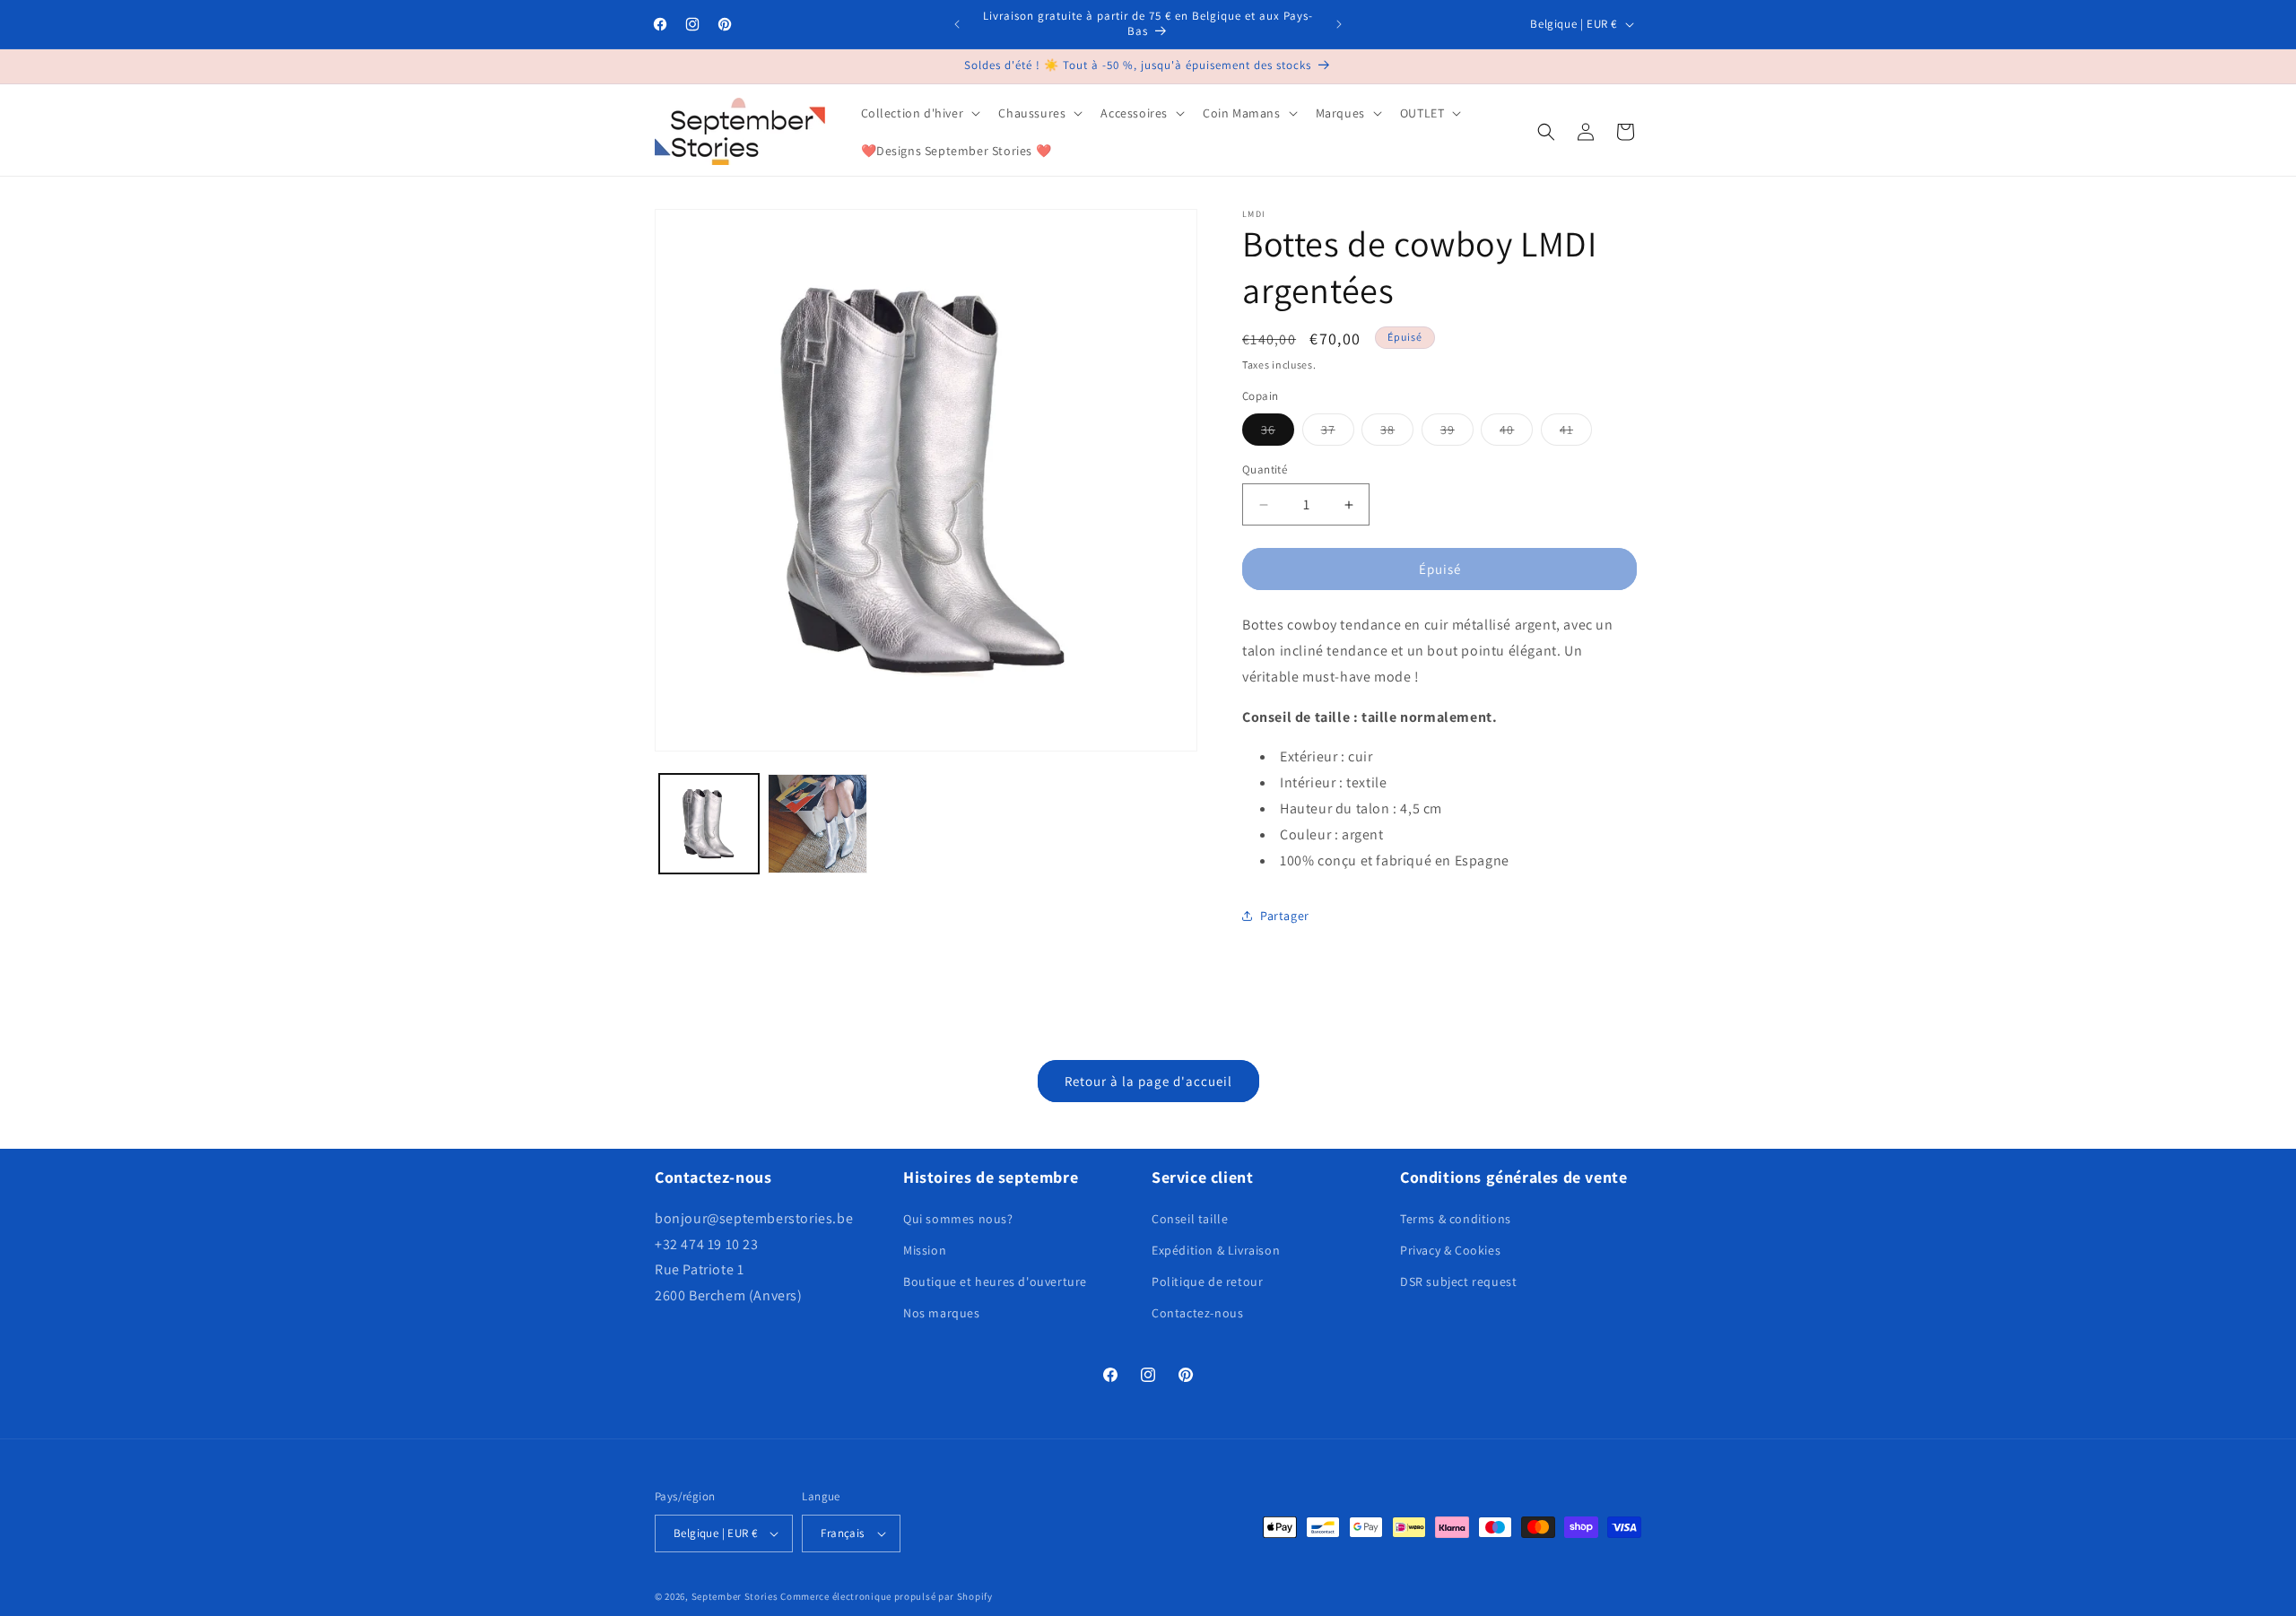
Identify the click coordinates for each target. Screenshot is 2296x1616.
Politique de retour (1207, 1282)
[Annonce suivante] (1339, 24)
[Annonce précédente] (957, 24)
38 (1397, 433)
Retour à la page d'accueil (1148, 1081)
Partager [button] (1285, 916)
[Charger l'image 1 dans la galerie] (709, 824)
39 (1457, 433)
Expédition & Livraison (1216, 1250)
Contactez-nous (1197, 1313)
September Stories (735, 1596)
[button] (919, 113)
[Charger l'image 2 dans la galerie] (818, 824)
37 (1338, 433)
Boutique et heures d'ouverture (995, 1282)
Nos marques (942, 1313)
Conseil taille (1190, 1219)
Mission (925, 1250)
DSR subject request (1458, 1282)
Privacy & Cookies (1450, 1250)
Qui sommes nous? (958, 1219)
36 (1278, 433)
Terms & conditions (1456, 1219)
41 (1576, 433)
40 (1516, 433)
